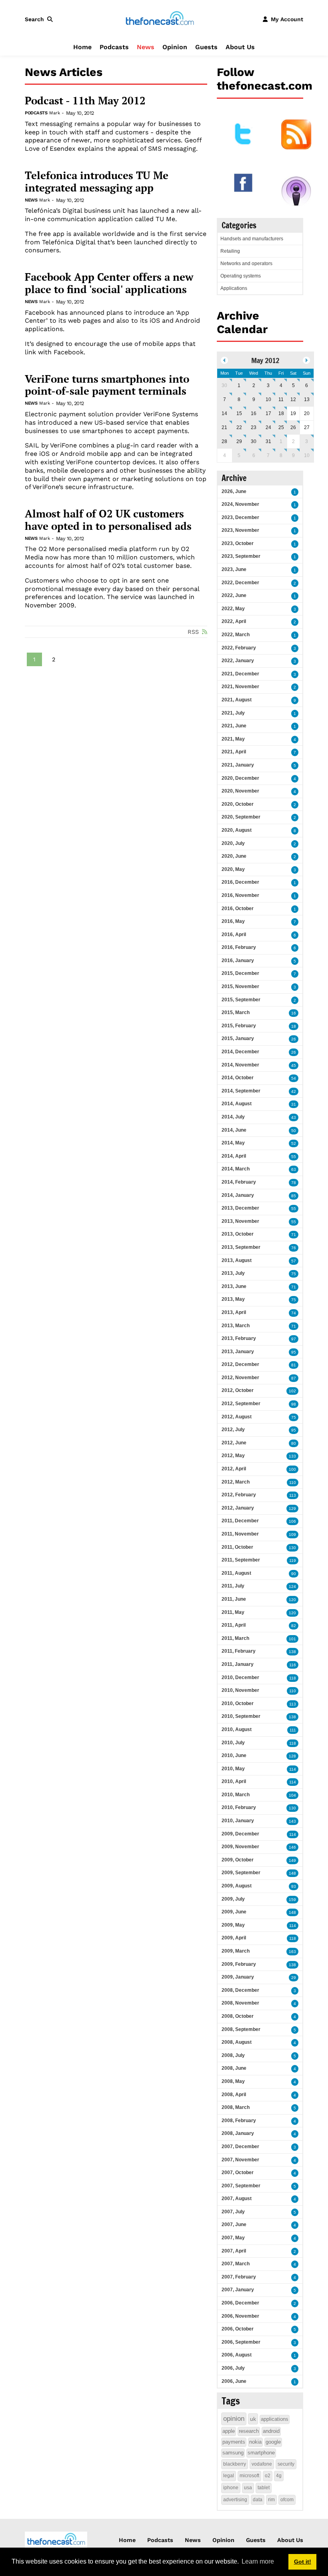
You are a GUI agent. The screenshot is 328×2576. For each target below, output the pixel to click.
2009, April (234, 1938)
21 (224, 427)
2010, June (234, 1755)
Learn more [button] (258, 2561)
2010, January (238, 1821)
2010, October (238, 1703)
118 (293, 1678)
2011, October (237, 1547)
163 (292, 1952)
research (249, 2431)
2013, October (238, 1234)
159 (292, 1900)
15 (239, 413)
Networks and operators (246, 264)
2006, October (238, 2329)
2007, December (240, 2147)
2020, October (238, 804)
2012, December (240, 1364)
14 (224, 413)
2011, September (241, 1560)
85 (294, 1196)
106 (292, 1521)
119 (293, 1561)
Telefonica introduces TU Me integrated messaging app (97, 182)
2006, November (240, 2316)
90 (294, 1574)
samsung (233, 2453)
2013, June (234, 1286)
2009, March (236, 1951)
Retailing (230, 251)
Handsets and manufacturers (252, 239)
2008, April (234, 2095)
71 (294, 1235)
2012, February (239, 1495)
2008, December (240, 1990)
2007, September (241, 2186)
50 (294, 1131)
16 (254, 413)
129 (292, 1509)
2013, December (240, 1208)
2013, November (240, 1221)
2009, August (237, 1886)
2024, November (240, 504)
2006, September (241, 2342)
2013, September (241, 1247)
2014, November (240, 1065)
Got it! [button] (303, 2562)
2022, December (240, 583)
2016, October (238, 909)
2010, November (240, 1690)
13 (307, 399)
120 (292, 1600)
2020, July (233, 843)
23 (254, 427)
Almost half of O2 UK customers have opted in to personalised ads (108, 520)
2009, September (241, 1873)
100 (292, 1469)
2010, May (233, 1769)
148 (292, 1873)
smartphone (261, 2453)
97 (294, 1339)
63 (294, 1169)
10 (268, 399)
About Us (240, 47)
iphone (231, 2488)
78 (294, 1183)
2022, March (236, 635)
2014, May (233, 1143)
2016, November (240, 895)
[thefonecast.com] (160, 19)
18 (281, 413)
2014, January (238, 1195)
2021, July (233, 713)
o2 (268, 2476)
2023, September (241, 556)
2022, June (234, 595)
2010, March (236, 1795)
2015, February (239, 1026)
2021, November (240, 687)
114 (293, 1769)
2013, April (234, 1312)
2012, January (238, 1508)
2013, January (238, 1352)
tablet (264, 2488)
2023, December (240, 517)
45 (294, 1065)
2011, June (234, 1599)
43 (294, 1117)
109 (292, 1535)
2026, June (234, 491)
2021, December (240, 674)
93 (294, 1886)
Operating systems (241, 276)
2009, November (240, 1847)
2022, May (233, 609)
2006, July (233, 2368)
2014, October (238, 1078)
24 (268, 427)
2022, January (238, 661)
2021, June (234, 726)
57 (294, 1261)
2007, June (234, 2225)
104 (292, 1795)
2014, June (234, 1130)
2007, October (238, 2173)
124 (292, 1587)
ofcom (287, 2500)
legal (229, 2476)
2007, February (239, 2277)
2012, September (241, 1404)
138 (292, 1652)
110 (293, 1483)
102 (292, 1391)
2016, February (239, 947)
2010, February (239, 1807)
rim (271, 2500)
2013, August (237, 1260)
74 (294, 1313)
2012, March (236, 1482)
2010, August (237, 1729)
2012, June (234, 1443)
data (258, 2500)
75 (294, 1274)
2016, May (233, 921)
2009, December (240, 1834)
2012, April (234, 1469)
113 (293, 1495)
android (271, 2431)
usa (248, 2488)
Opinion (175, 47)
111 (293, 1730)
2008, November (240, 2003)
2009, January (238, 1977)
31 (268, 441)
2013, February (239, 1338)
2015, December (240, 973)
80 (294, 1443)
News (146, 47)
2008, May (233, 2081)
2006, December (240, 2303)
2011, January (238, 1664)
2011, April (234, 1625)
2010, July (233, 1743)
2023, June (234, 569)
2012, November (240, 1378)
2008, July (233, 2055)
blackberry (235, 2464)
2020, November (240, 791)
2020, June (234, 856)
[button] (40, 19)
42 (294, 1091)
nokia (255, 2442)
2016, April (234, 935)
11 (281, 399)
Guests (206, 47)
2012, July (233, 1430)
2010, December (240, 1677)
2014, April (234, 1156)
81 (294, 1365)
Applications (234, 288)
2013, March (236, 1326)
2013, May (233, 1299)
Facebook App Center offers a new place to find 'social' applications (109, 283)
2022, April (234, 621)
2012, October (238, 1390)
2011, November (240, 1534)
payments (234, 2442)
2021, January (238, 765)
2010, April (234, 1781)
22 (239, 427)
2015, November (240, 986)
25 (281, 427)
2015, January (238, 1038)
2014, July (233, 1117)
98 (294, 1404)
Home (82, 47)
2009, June (234, 1912)
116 (293, 1665)
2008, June (234, 2068)
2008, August (237, 2042)
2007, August (237, 2199)
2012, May (233, 1456)
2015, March (236, 1012)
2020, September (241, 817)
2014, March (236, 1169)
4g (279, 2476)
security (286, 2464)
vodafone (262, 2464)
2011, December (240, 1521)
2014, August (237, 1104)
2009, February (239, 1964)
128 (292, 1756)
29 (239, 441)
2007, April (234, 2251)
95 (294, 1352)
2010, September (241, 1716)
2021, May (233, 739)
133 (292, 1456)
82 (294, 1626)
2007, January (238, 2290)
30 (224, 385)
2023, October (238, 543)
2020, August (237, 830)
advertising (235, 2500)
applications (275, 2419)
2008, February (239, 2121)
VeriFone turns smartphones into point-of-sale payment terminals (107, 385)
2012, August (237, 1417)
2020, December (240, 778)
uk (253, 2419)
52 (294, 1143)
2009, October (238, 1860)
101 (292, 1639)
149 (292, 1860)
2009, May (233, 1925)
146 (292, 1847)
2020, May (233, 869)
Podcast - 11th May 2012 (85, 101)
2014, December (240, 1052)
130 (292, 1548)
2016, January (238, 961)
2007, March (236, 2264)
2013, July (233, 1273)
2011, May (233, 1612)
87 (294, 1378)
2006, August (237, 2355)
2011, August (236, 1573)
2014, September (241, 1091)
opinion (234, 2419)
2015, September (241, 1000)
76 (294, 1248)
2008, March (236, 2107)
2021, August (237, 700)
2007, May (233, 2238)
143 (292, 1821)
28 (224, 441)
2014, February (239, 1182)
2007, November (240, 2160)
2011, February (239, 1651)
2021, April (234, 752)
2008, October (238, 2016)
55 (294, 1157)
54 (294, 1078)
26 (293, 427)
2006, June (234, 2381)
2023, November (240, 530)
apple (229, 2431)
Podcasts (114, 47)
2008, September (241, 2029)
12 (293, 399)
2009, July (233, 1899)
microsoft (249, 2476)
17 (268, 413)
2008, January (238, 2133)
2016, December (240, 882)
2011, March (235, 1638)
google (273, 2442)
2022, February (239, 648)
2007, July (233, 2212)
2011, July (233, 1586)
